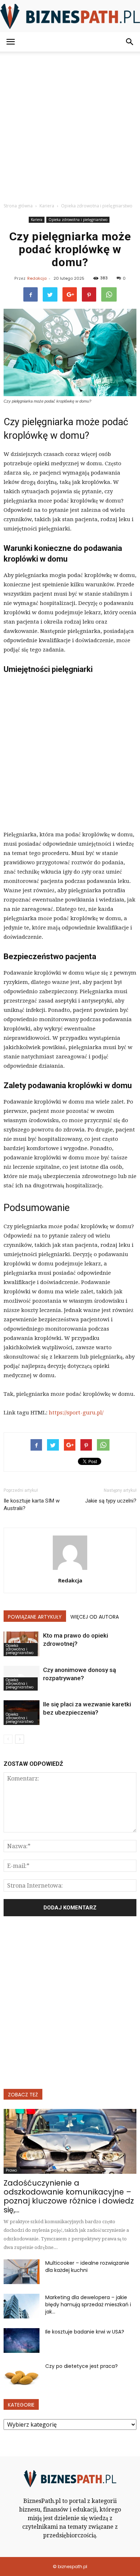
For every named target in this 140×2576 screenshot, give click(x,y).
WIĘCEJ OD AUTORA (95, 1617)
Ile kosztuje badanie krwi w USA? (85, 2332)
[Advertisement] (70, 125)
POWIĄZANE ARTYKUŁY (35, 1617)
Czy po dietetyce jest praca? (81, 2366)
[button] (130, 42)
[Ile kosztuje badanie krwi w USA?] (22, 2340)
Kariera (37, 220)
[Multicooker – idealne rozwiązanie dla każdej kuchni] (22, 2272)
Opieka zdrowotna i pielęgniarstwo (78, 220)
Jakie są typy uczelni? (111, 1501)
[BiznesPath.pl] (70, 16)
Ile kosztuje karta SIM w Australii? (32, 1505)
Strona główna (18, 206)
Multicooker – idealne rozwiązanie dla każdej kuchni (87, 2267)
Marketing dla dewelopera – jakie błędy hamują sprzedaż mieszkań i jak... (88, 2305)
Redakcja (37, 278)
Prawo (11, 2170)
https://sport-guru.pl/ (76, 1413)
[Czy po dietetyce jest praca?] (22, 2375)
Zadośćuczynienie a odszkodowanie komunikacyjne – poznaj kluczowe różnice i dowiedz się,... (69, 2196)
